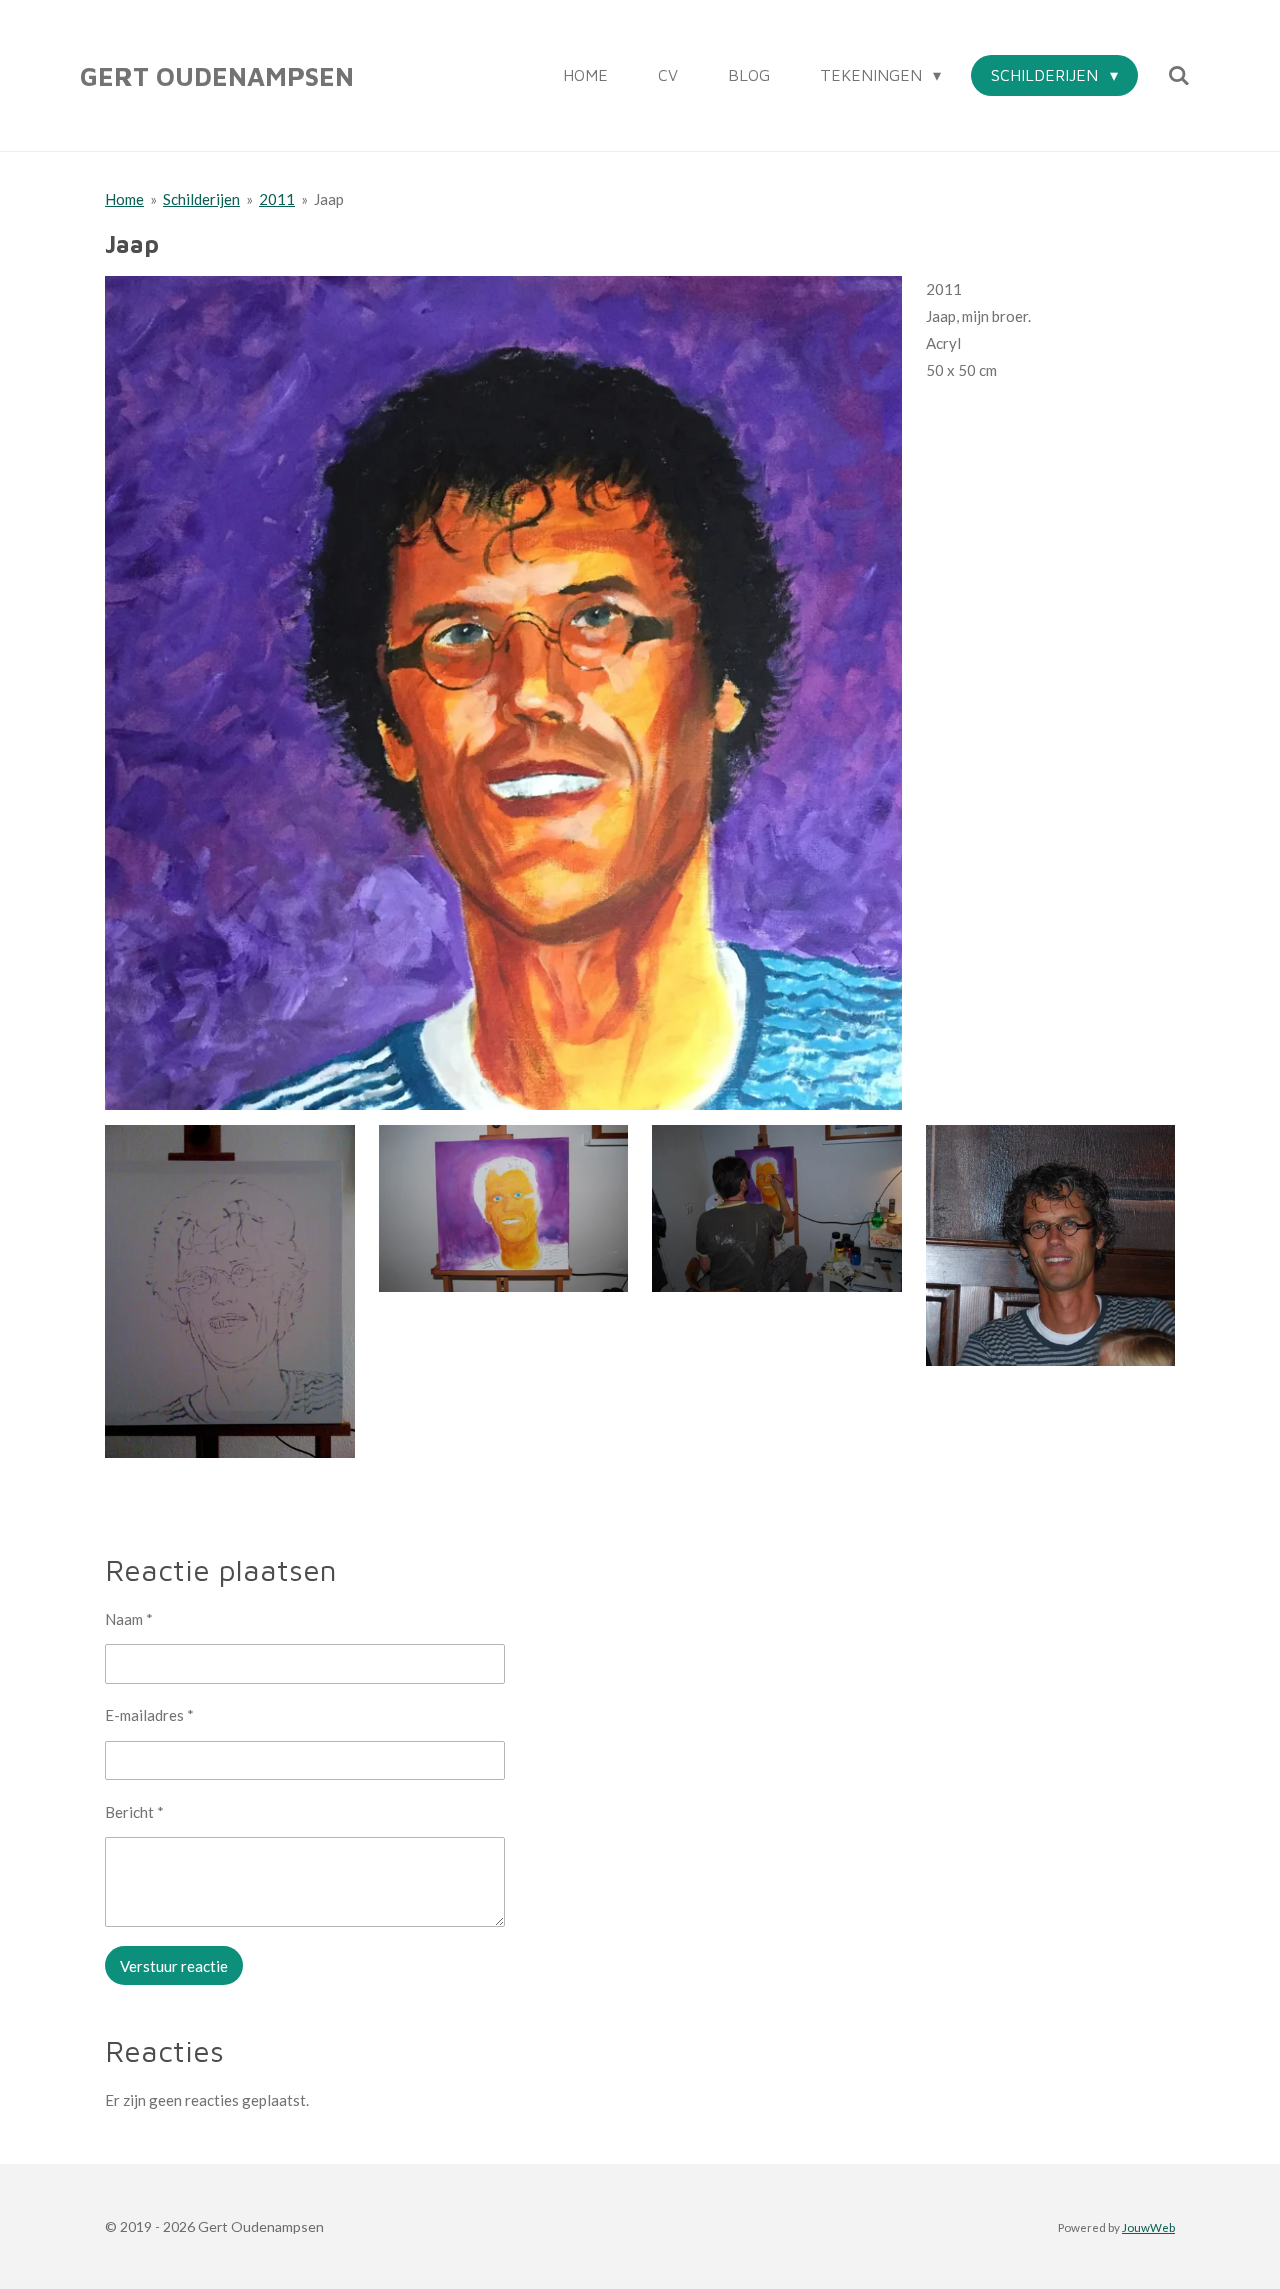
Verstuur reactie (174, 1966)
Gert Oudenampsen (217, 76)
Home (124, 199)
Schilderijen (201, 199)
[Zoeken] (1179, 75)
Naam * (129, 1619)
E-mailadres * (149, 1715)
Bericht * (134, 1812)
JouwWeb (1148, 2227)
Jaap (329, 199)
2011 (277, 199)
